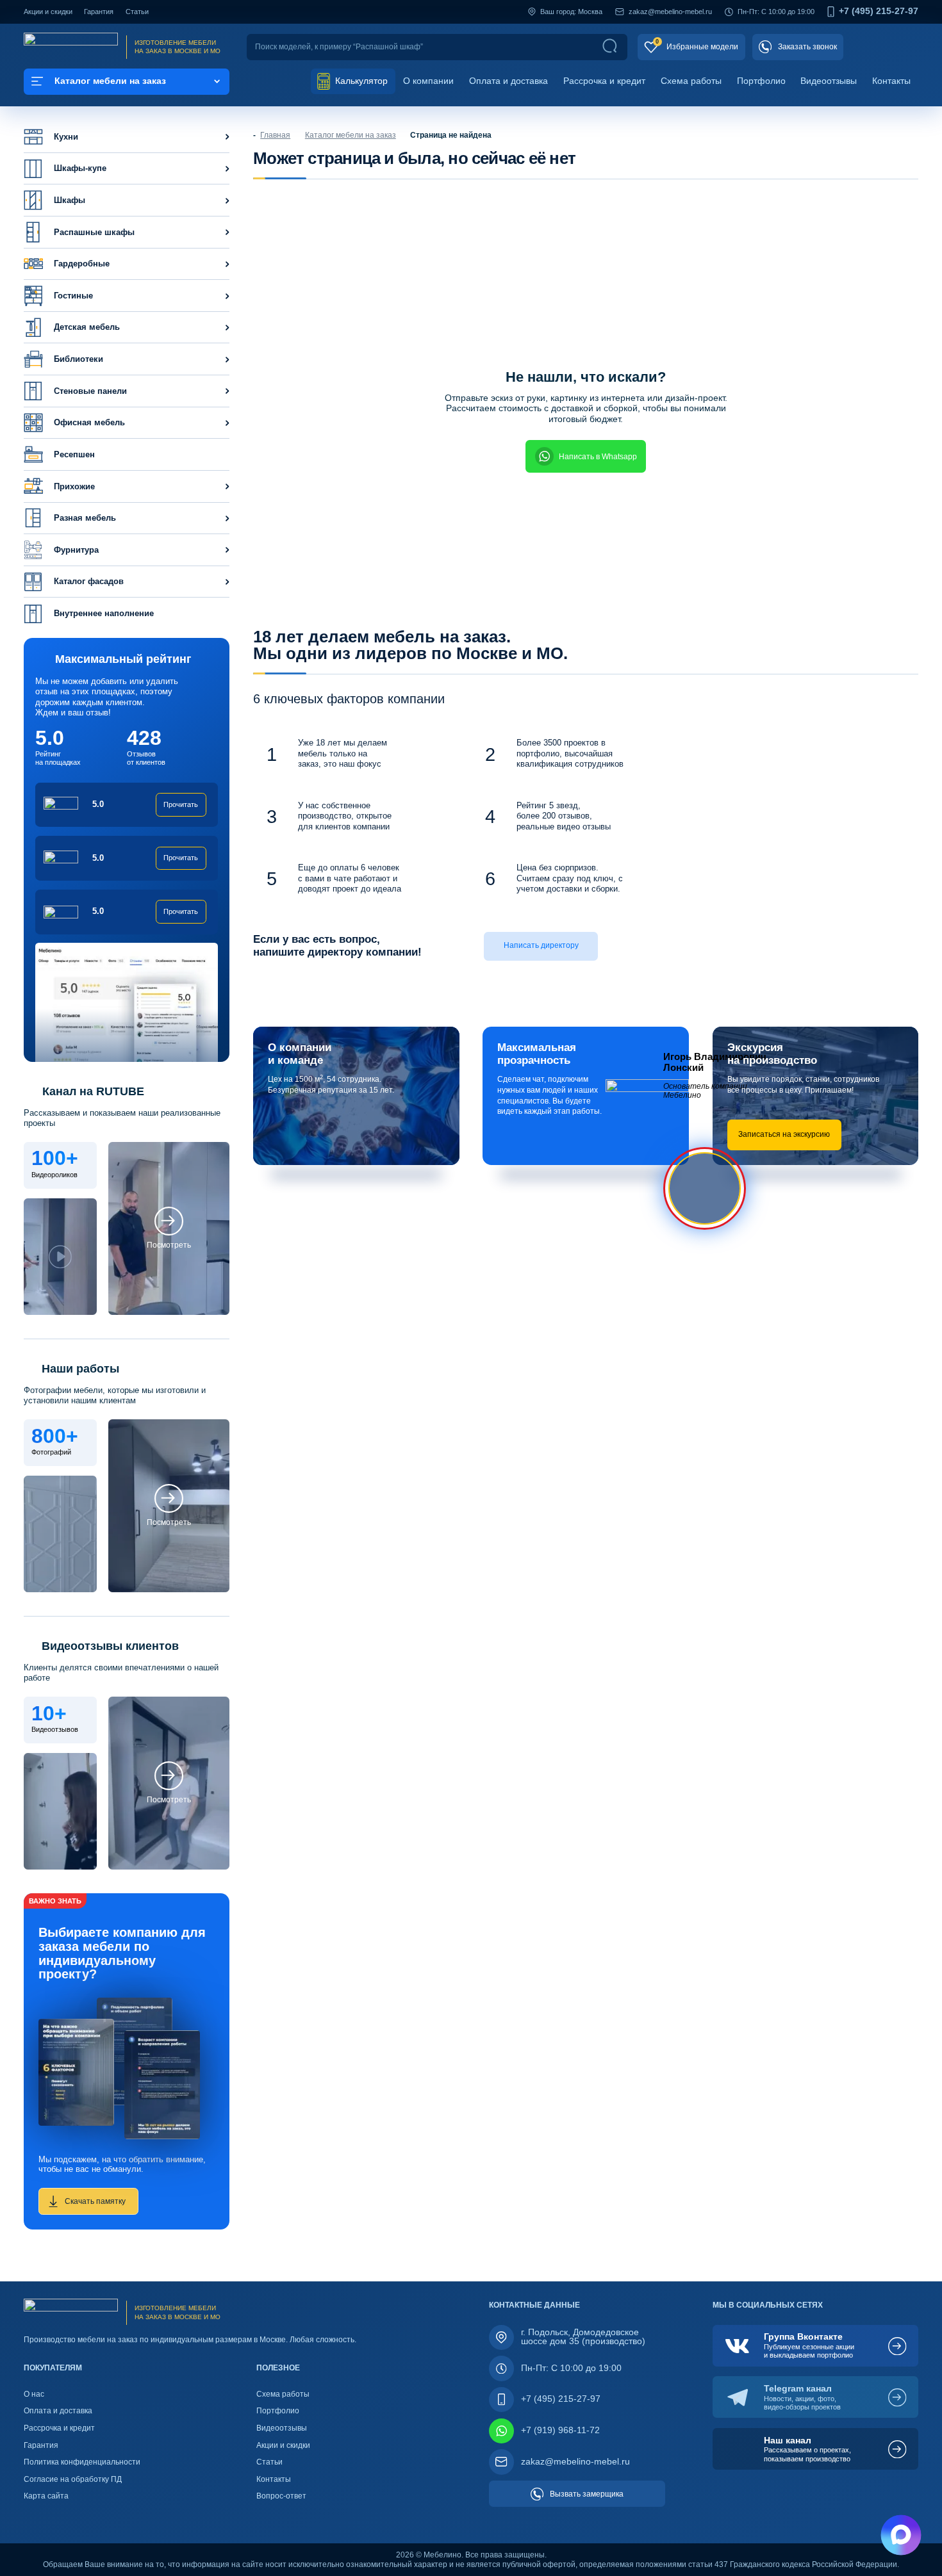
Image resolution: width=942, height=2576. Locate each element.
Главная (275, 135)
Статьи (137, 12)
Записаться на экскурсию (784, 1134)
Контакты (891, 81)
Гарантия (99, 12)
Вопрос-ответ (281, 2496)
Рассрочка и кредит (604, 81)
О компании (428, 81)
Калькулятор (360, 81)
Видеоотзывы (829, 81)
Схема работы (691, 81)
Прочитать (181, 804)
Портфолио (761, 81)
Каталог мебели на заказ (351, 135)
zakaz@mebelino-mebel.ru (670, 12)
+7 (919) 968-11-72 (560, 2430)
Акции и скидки (48, 12)
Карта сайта (46, 2496)
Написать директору (541, 945)
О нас (34, 2394)
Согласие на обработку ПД (73, 2479)
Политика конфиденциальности (82, 2462)
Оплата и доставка (508, 81)
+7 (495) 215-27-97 (879, 12)
